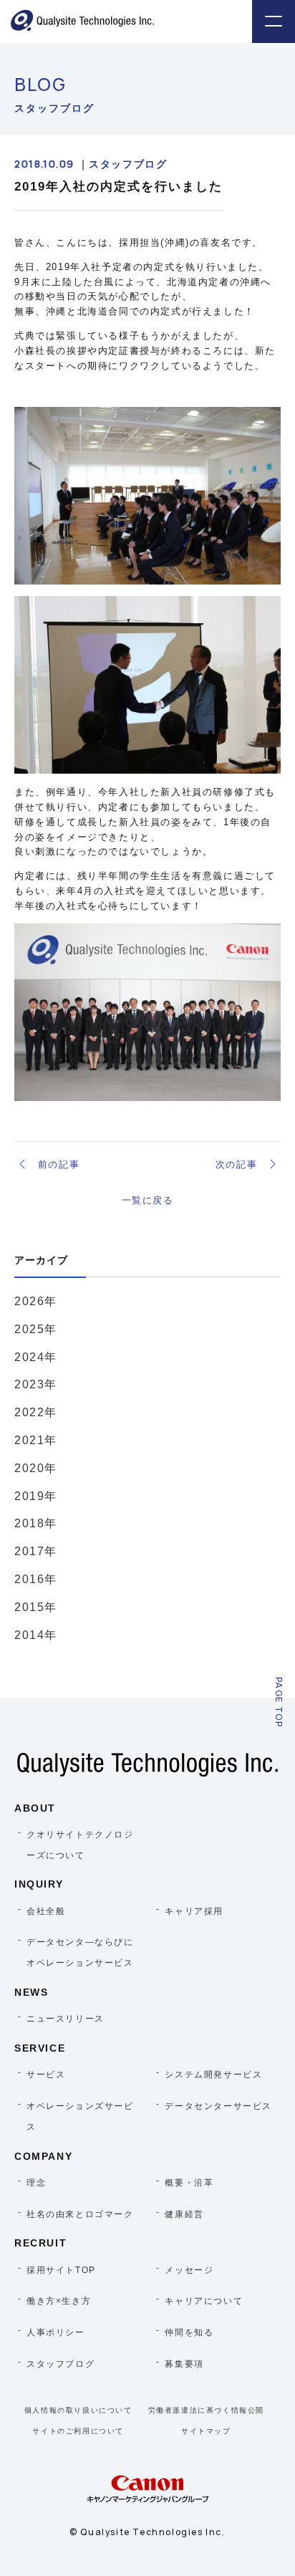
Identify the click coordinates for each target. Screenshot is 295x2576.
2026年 (36, 1301)
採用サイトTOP (61, 2270)
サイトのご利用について (78, 2431)
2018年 (36, 1523)
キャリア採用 (194, 1911)
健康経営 (184, 2214)
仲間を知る (189, 2332)
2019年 (36, 1496)
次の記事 (236, 1164)
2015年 (36, 1607)
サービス (46, 2075)
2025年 (36, 1329)
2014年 (36, 1635)
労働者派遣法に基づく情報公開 (206, 2410)
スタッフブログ (61, 2364)
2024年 (36, 1357)
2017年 (36, 1551)
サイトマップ (206, 2431)
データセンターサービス (218, 2106)
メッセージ (189, 2270)
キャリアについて (204, 2301)
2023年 (36, 1384)
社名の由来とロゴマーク (80, 2214)
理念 (36, 2183)
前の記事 (59, 1164)
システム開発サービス (213, 2075)
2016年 (36, 1579)
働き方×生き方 (59, 2301)
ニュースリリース (66, 2019)
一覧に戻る (148, 1200)
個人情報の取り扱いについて (78, 2410)
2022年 (36, 1412)
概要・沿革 (189, 2183)
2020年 (36, 1468)
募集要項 (184, 2364)
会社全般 (46, 1911)
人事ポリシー (56, 2332)
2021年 (36, 1440)
